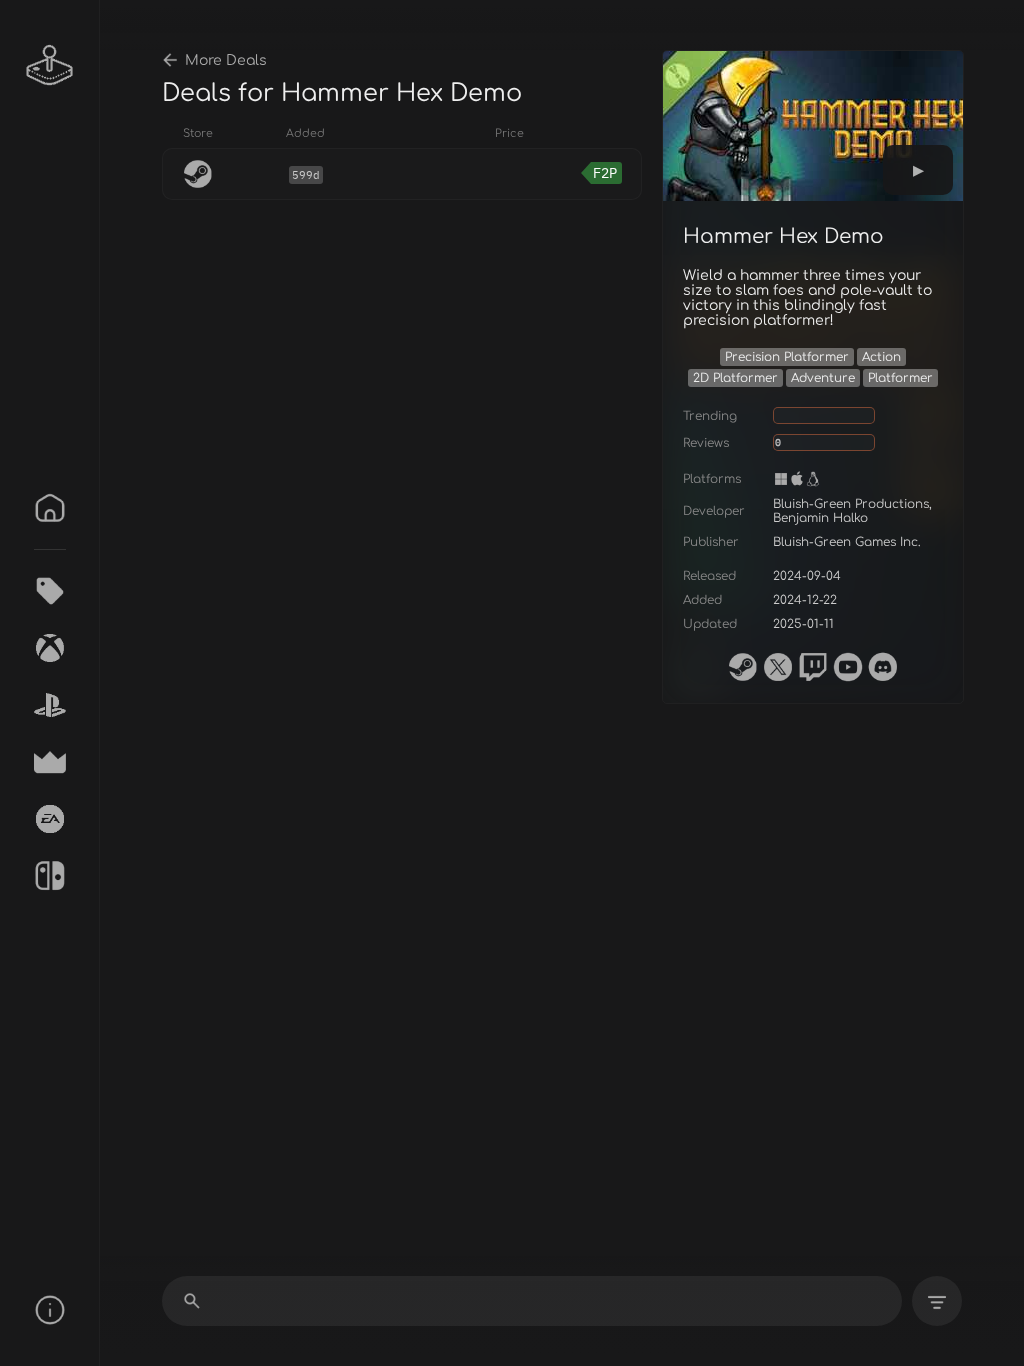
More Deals (226, 60)
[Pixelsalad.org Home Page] (50, 65)
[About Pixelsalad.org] (50, 1310)
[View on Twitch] (813, 667)
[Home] (50, 508)
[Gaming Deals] (50, 591)
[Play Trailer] (918, 170)
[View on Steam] (743, 667)
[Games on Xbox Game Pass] (50, 648)
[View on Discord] (883, 667)
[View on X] (778, 667)
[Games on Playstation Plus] (50, 705)
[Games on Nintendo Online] (50, 876)
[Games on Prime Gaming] (50, 762)
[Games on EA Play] (50, 819)
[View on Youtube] (848, 667)
